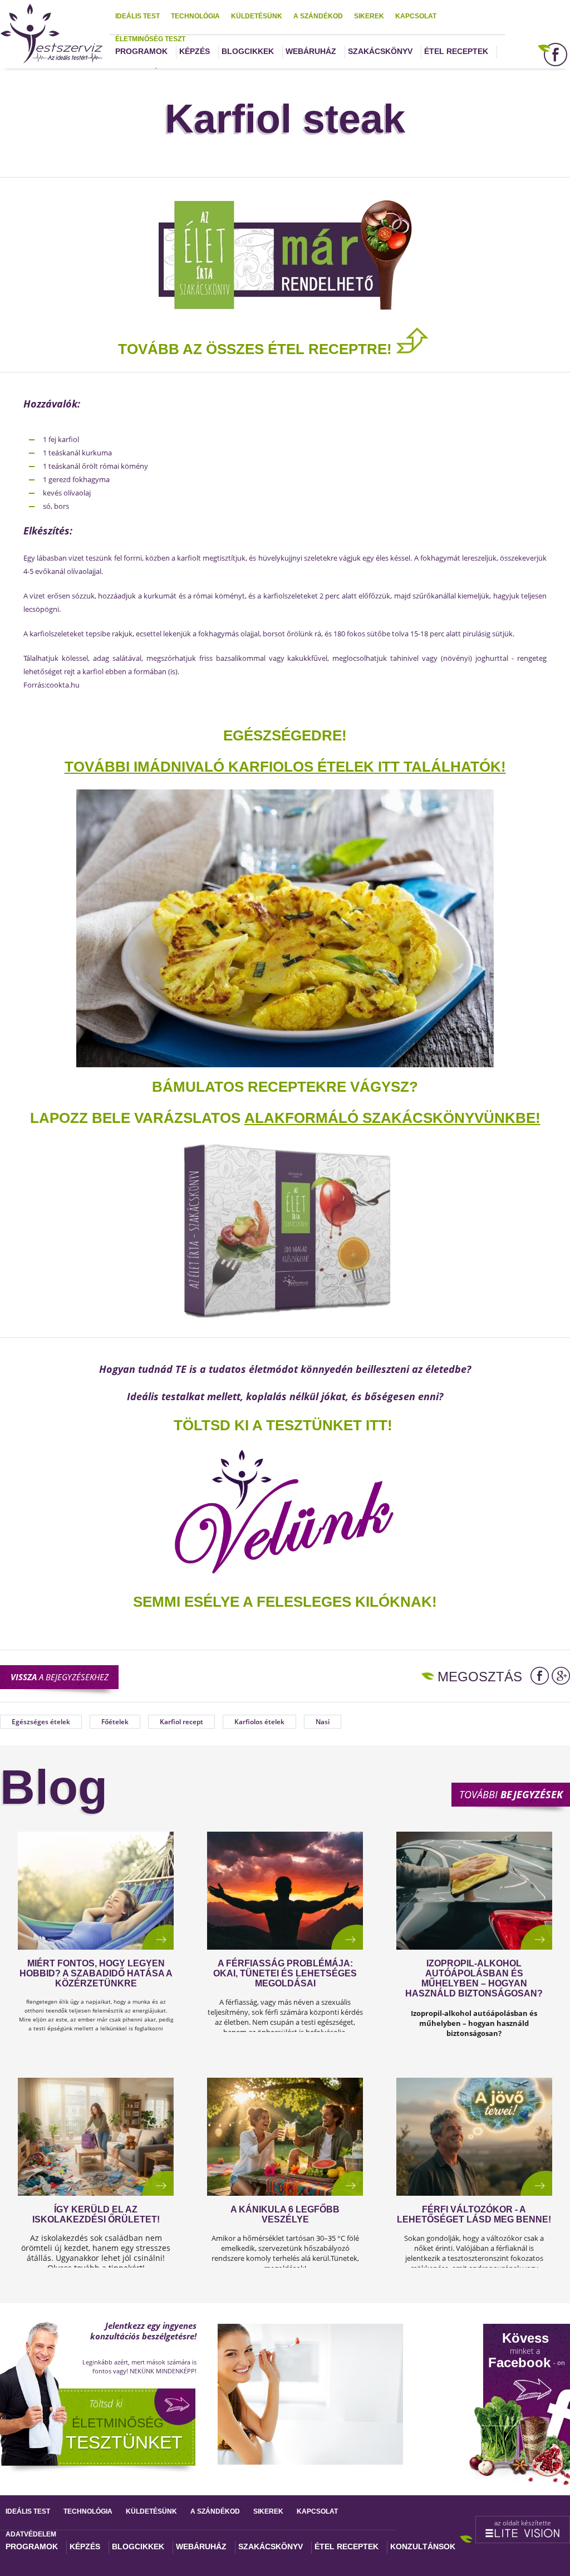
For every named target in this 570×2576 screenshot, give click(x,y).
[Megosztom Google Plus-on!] (561, 1676)
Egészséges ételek (41, 1722)
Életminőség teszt (150, 39)
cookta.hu (63, 685)
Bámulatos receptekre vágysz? (285, 1087)
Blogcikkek (248, 51)
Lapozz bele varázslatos (137, 1118)
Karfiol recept (181, 1722)
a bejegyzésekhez (60, 1677)
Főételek (115, 1722)
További (511, 1794)
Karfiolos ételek (259, 1722)
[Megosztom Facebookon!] (540, 1676)
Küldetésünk (257, 16)
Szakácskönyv (380, 51)
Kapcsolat (416, 16)
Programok (141, 51)
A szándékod (318, 16)
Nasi (323, 1722)
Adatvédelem (31, 2534)
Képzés (195, 51)
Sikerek (369, 16)
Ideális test (137, 16)
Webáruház (311, 51)
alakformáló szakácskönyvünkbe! (392, 1118)
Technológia (195, 16)
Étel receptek (456, 51)
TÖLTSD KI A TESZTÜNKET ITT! (283, 1425)
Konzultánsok (423, 2546)
